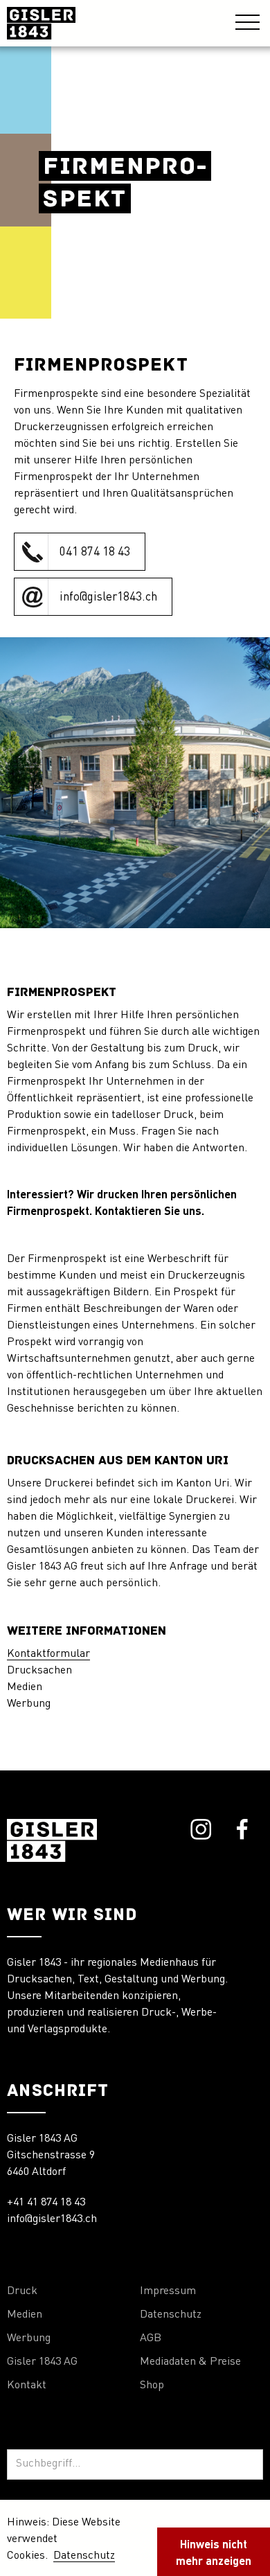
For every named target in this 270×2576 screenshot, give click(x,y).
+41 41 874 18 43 (46, 2203)
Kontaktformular (48, 1654)
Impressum (168, 2291)
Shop (152, 2386)
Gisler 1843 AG (42, 2362)
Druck (22, 2291)
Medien (25, 2315)
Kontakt (27, 2386)
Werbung (29, 2338)
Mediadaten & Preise (190, 2362)
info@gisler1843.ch (52, 2219)
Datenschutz (171, 2315)
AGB (151, 2338)
